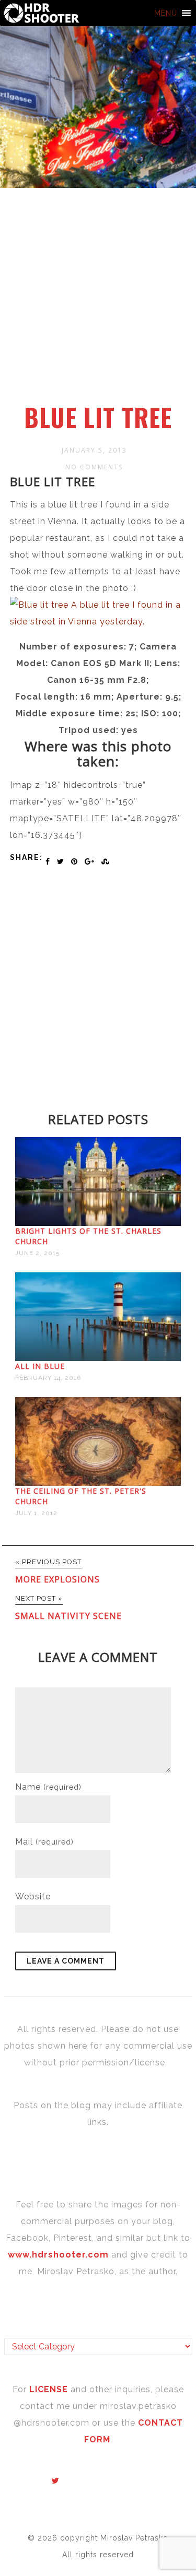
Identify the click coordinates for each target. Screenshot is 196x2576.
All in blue (40, 1366)
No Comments (94, 467)
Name (48, 1787)
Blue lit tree (98, 417)
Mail (44, 1842)
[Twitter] (55, 2481)
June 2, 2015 (37, 1253)
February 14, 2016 (48, 1378)
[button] (166, 13)
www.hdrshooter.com (58, 2255)
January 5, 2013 (94, 450)
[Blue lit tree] (98, 622)
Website (33, 1896)
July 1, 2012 (36, 1513)
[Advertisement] (98, 302)
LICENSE (50, 2389)
